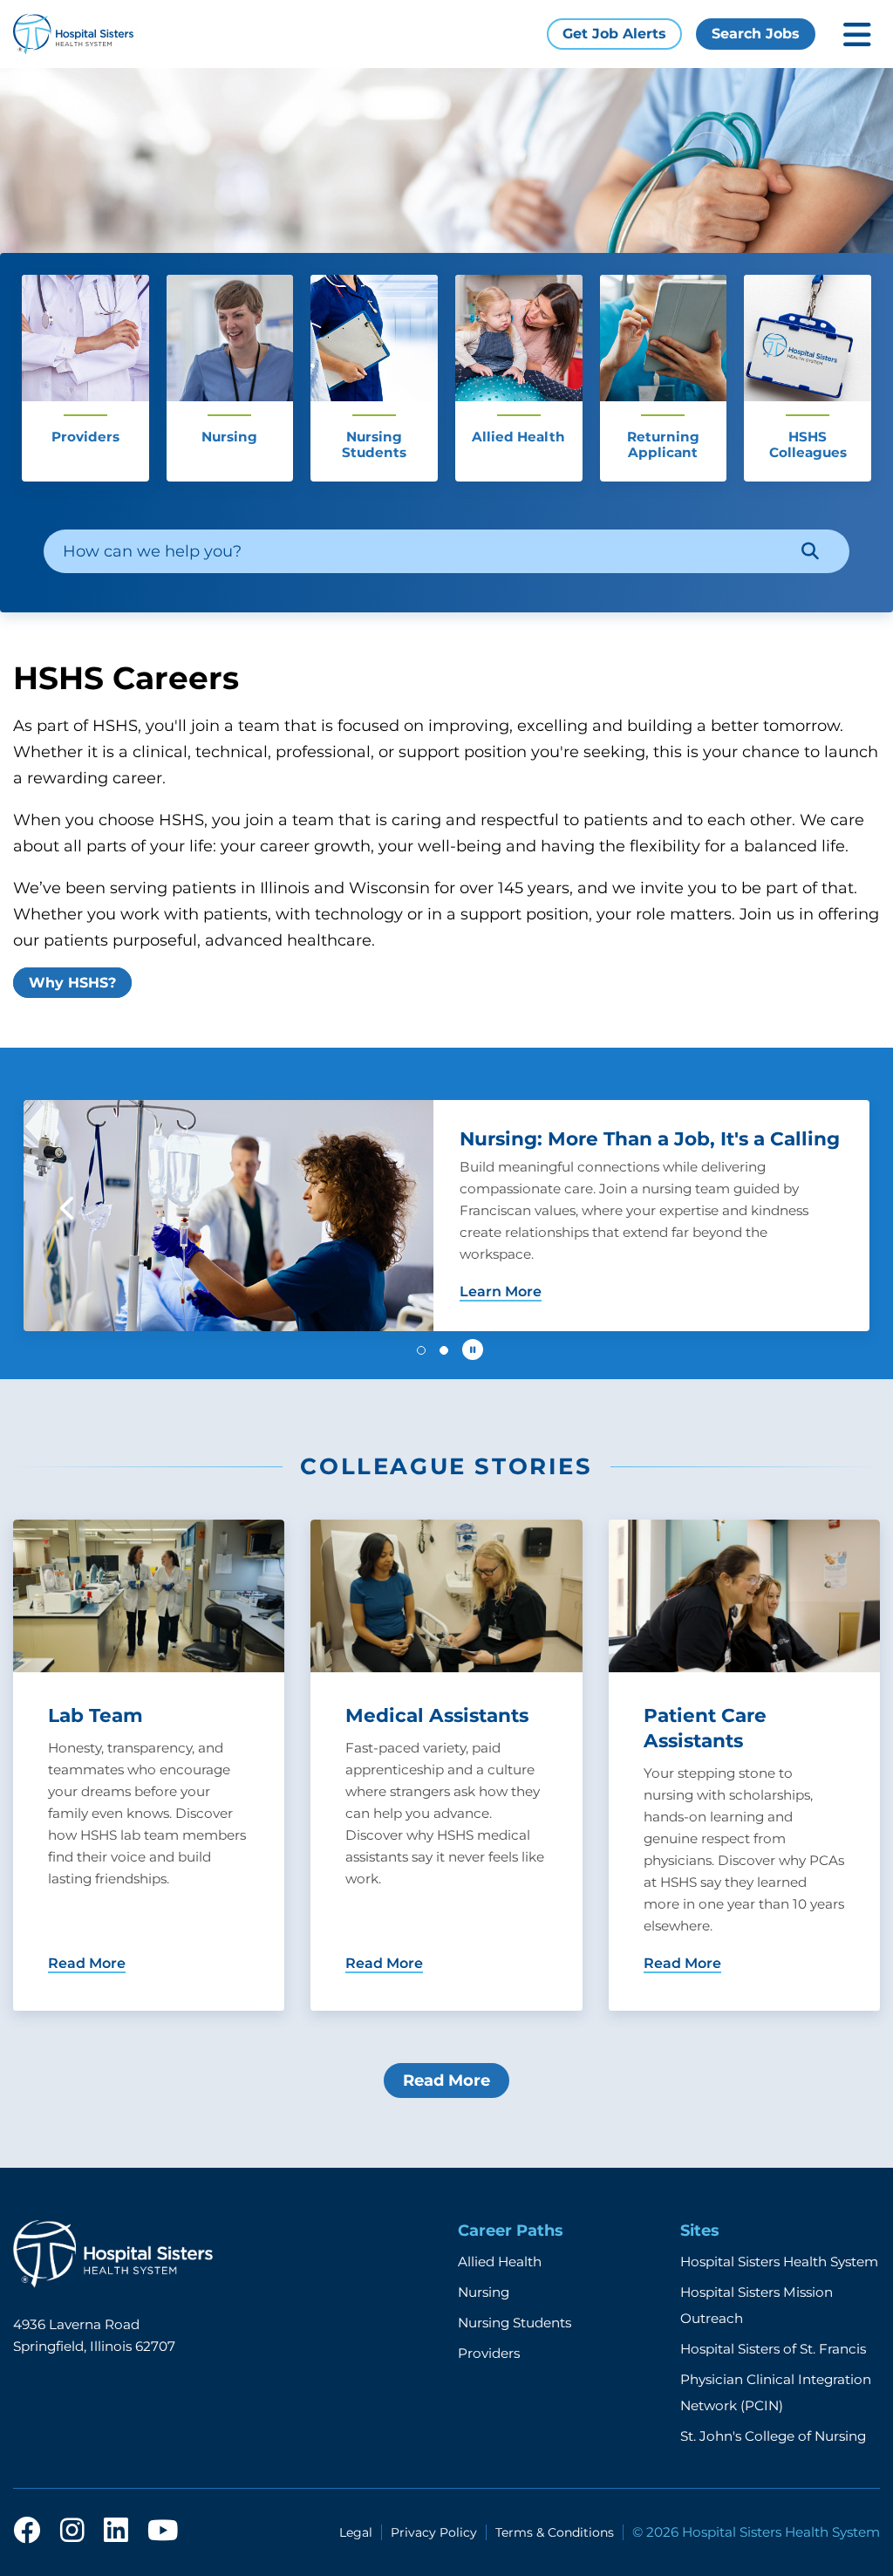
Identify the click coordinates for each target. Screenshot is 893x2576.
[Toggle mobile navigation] (857, 34)
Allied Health (500, 2262)
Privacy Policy (434, 2532)
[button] (68, 1208)
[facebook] (27, 2532)
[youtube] (163, 2532)
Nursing (484, 2292)
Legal (356, 2532)
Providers (489, 2353)
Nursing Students (515, 2323)
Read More (446, 2081)
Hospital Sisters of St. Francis (773, 2349)
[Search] (810, 551)
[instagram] (72, 2532)
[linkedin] (116, 2532)
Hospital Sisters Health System (779, 2262)
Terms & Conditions (555, 2532)
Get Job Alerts (614, 34)
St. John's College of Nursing (773, 2436)
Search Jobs (756, 34)
